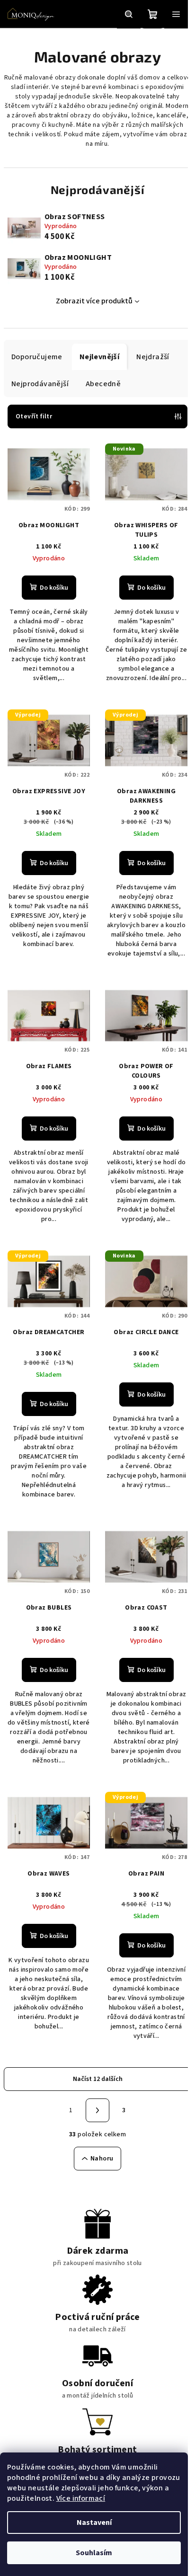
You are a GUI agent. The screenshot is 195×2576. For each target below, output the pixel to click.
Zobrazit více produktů (94, 301)
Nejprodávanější (40, 384)
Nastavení (94, 2523)
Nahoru (102, 2159)
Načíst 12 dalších (98, 2079)
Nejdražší (153, 357)
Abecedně (103, 384)
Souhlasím (94, 2553)
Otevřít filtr (34, 416)
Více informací (81, 2498)
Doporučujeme (37, 357)
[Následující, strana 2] (97, 2110)
